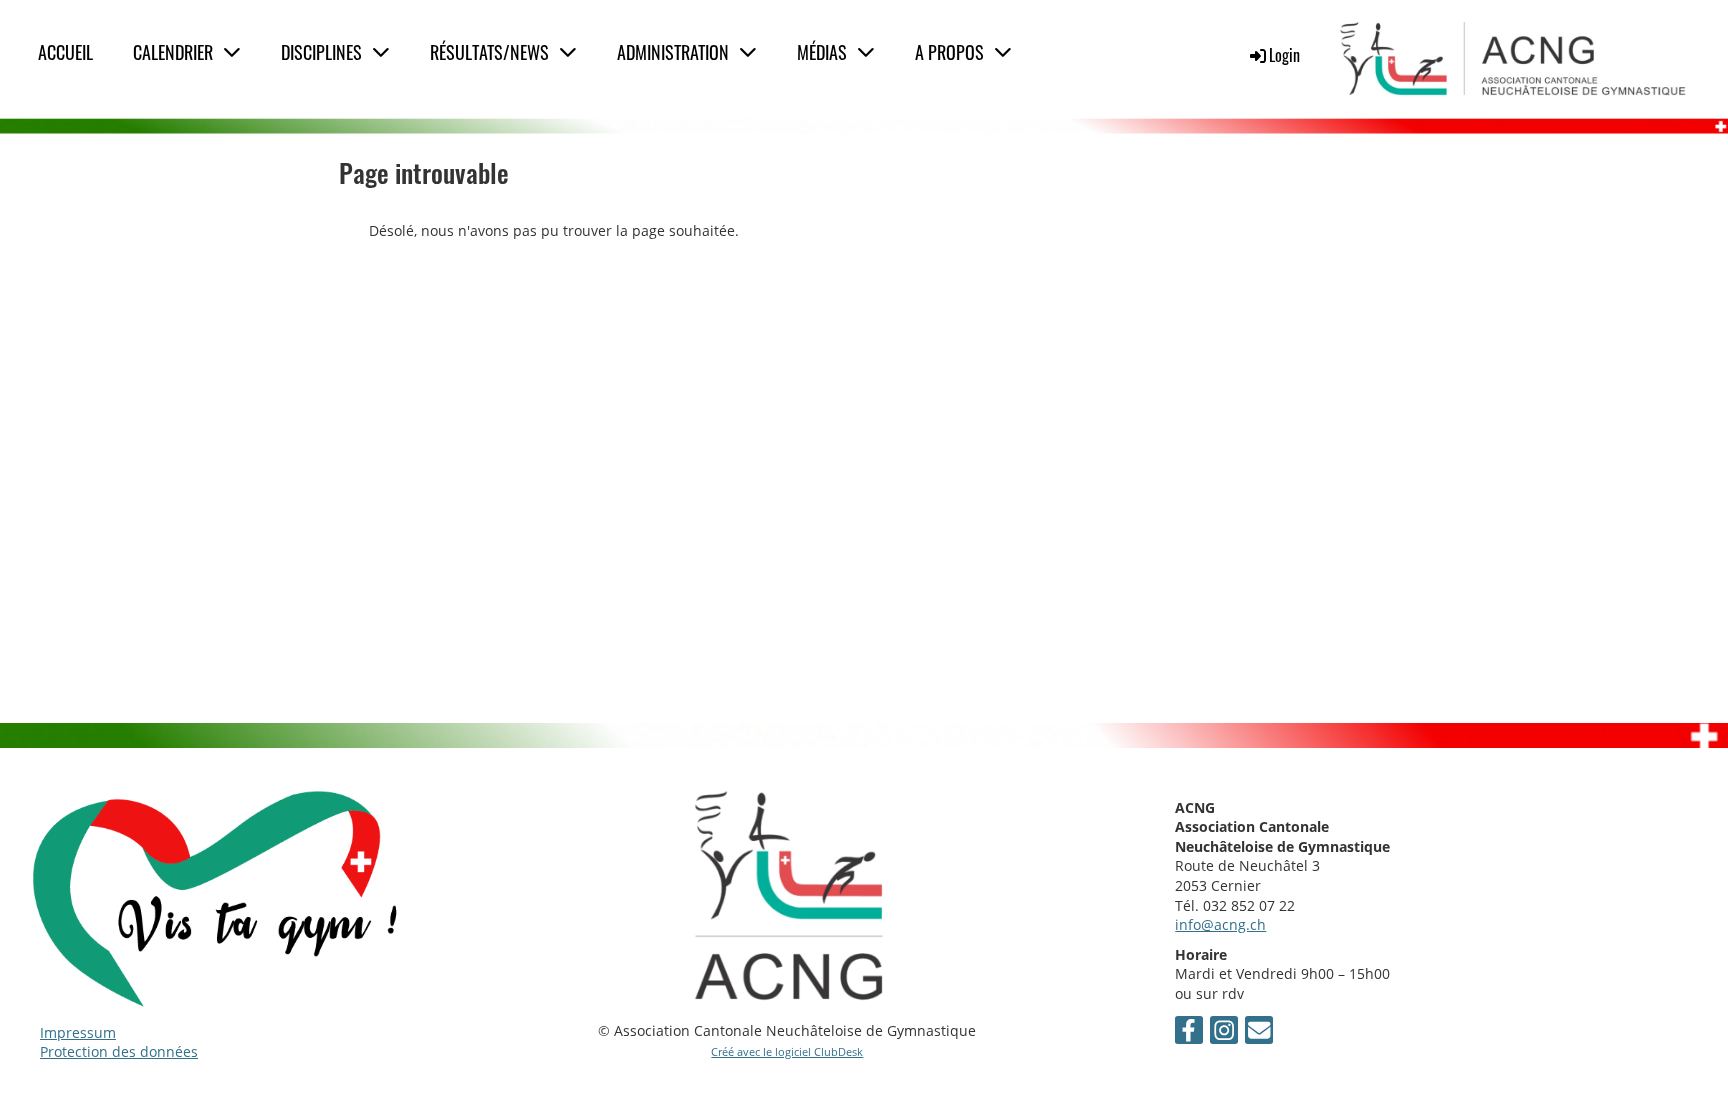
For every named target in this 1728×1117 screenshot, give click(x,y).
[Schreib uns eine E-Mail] (1259, 1033)
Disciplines (321, 52)
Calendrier (173, 52)
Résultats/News (489, 52)
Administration (673, 52)
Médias (822, 52)
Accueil (65, 52)
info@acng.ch (1220, 924)
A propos (949, 52)
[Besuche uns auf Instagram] (1224, 1033)
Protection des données (119, 1051)
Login (1284, 55)
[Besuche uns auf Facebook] (1189, 1033)
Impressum (78, 1032)
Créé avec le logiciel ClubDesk (787, 1051)
